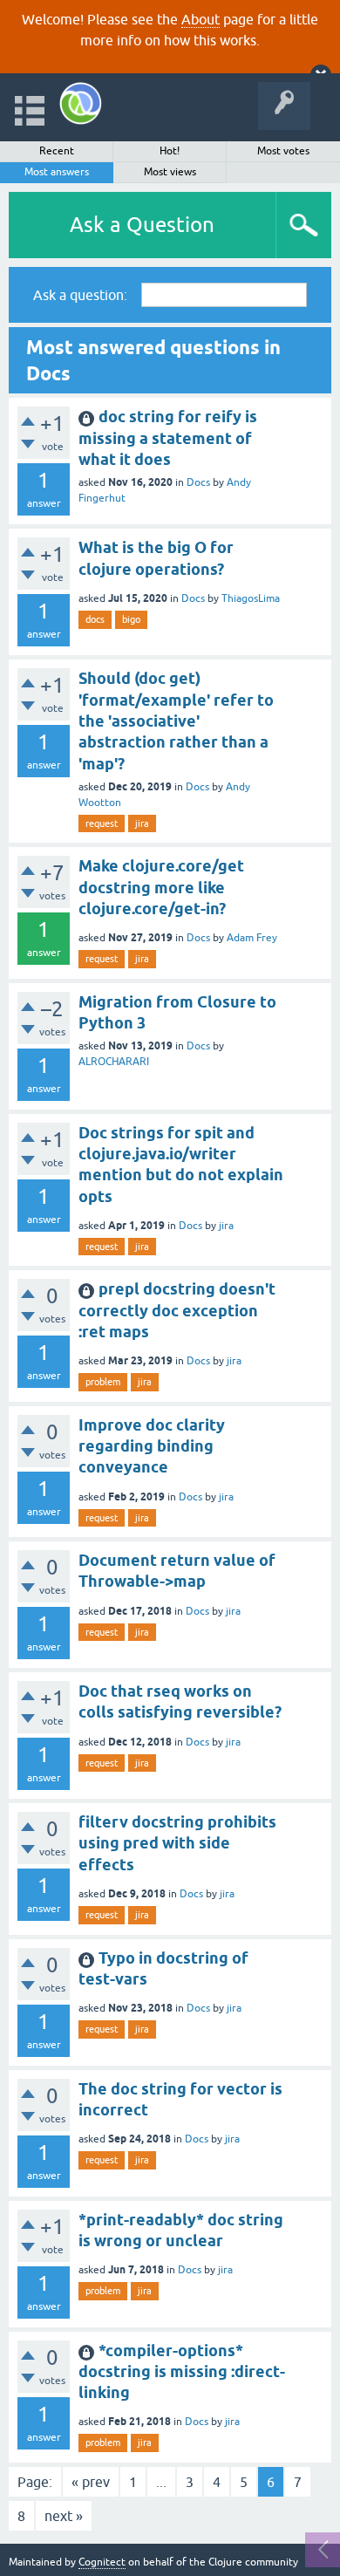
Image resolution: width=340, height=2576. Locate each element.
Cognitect (102, 2562)
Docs (198, 482)
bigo (131, 619)
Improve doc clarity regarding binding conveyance (152, 1446)
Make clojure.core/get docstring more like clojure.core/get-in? (161, 887)
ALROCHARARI (114, 1062)
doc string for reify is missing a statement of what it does (168, 438)
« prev (91, 2482)
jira (142, 823)
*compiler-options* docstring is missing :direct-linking (182, 2372)
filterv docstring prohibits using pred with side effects (177, 1843)
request (102, 823)
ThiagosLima (251, 598)
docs (95, 619)
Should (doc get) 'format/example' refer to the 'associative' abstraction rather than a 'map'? (176, 721)
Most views (170, 172)
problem (103, 1382)
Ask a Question (142, 225)
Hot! (170, 151)
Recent (57, 151)
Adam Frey (252, 938)
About (201, 19)
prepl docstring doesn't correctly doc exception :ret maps (177, 1310)
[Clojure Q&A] (81, 103)
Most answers (57, 172)
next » (64, 2516)
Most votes (283, 151)
